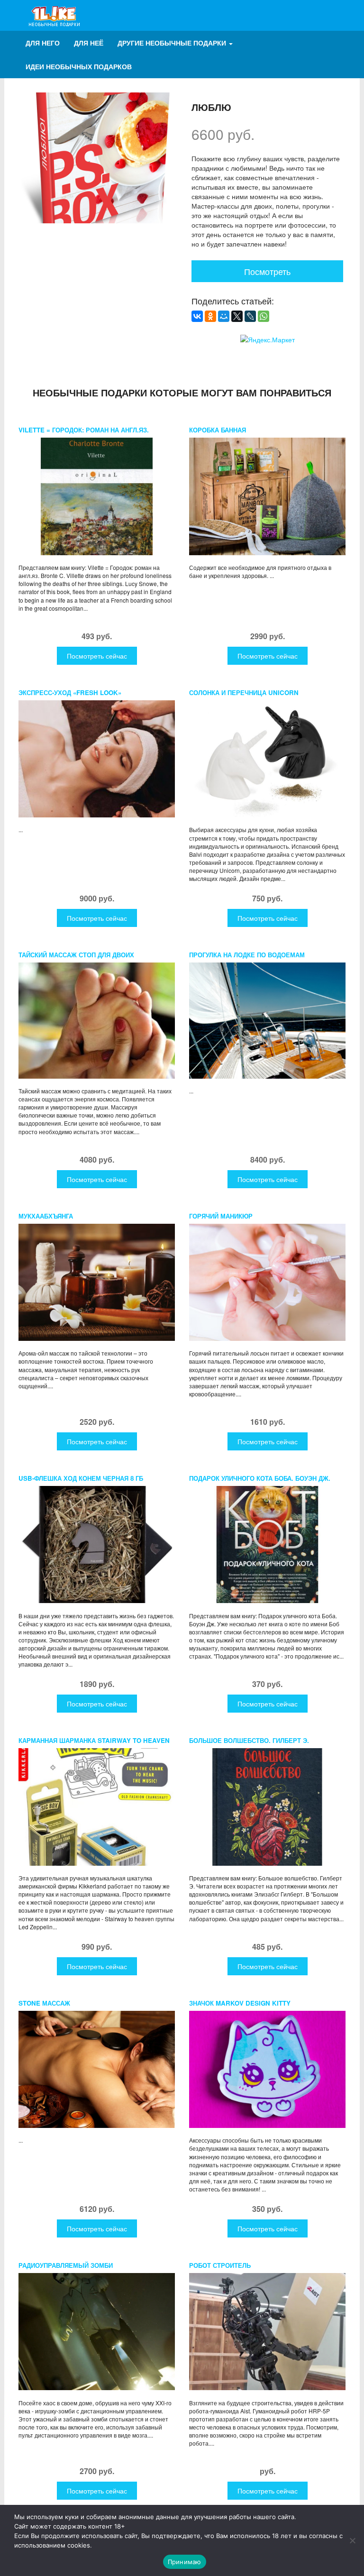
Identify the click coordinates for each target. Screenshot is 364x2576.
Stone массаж (44, 2003)
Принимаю (185, 2562)
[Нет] (352, 2540)
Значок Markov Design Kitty (240, 2003)
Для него (43, 43)
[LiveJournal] (250, 316)
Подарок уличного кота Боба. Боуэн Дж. (260, 1478)
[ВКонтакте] (197, 316)
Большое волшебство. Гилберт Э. (249, 1740)
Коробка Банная (218, 430)
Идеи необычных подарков (79, 66)
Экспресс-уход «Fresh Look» (70, 692)
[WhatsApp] (264, 316)
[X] (237, 316)
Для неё (89, 43)
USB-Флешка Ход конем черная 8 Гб (81, 1478)
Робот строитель (220, 2265)
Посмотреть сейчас (97, 656)
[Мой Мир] (224, 316)
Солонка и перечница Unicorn (244, 692)
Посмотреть (267, 271)
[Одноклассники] (210, 316)
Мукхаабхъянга (46, 1216)
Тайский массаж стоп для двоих (76, 955)
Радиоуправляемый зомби (66, 2265)
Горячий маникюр (221, 1216)
